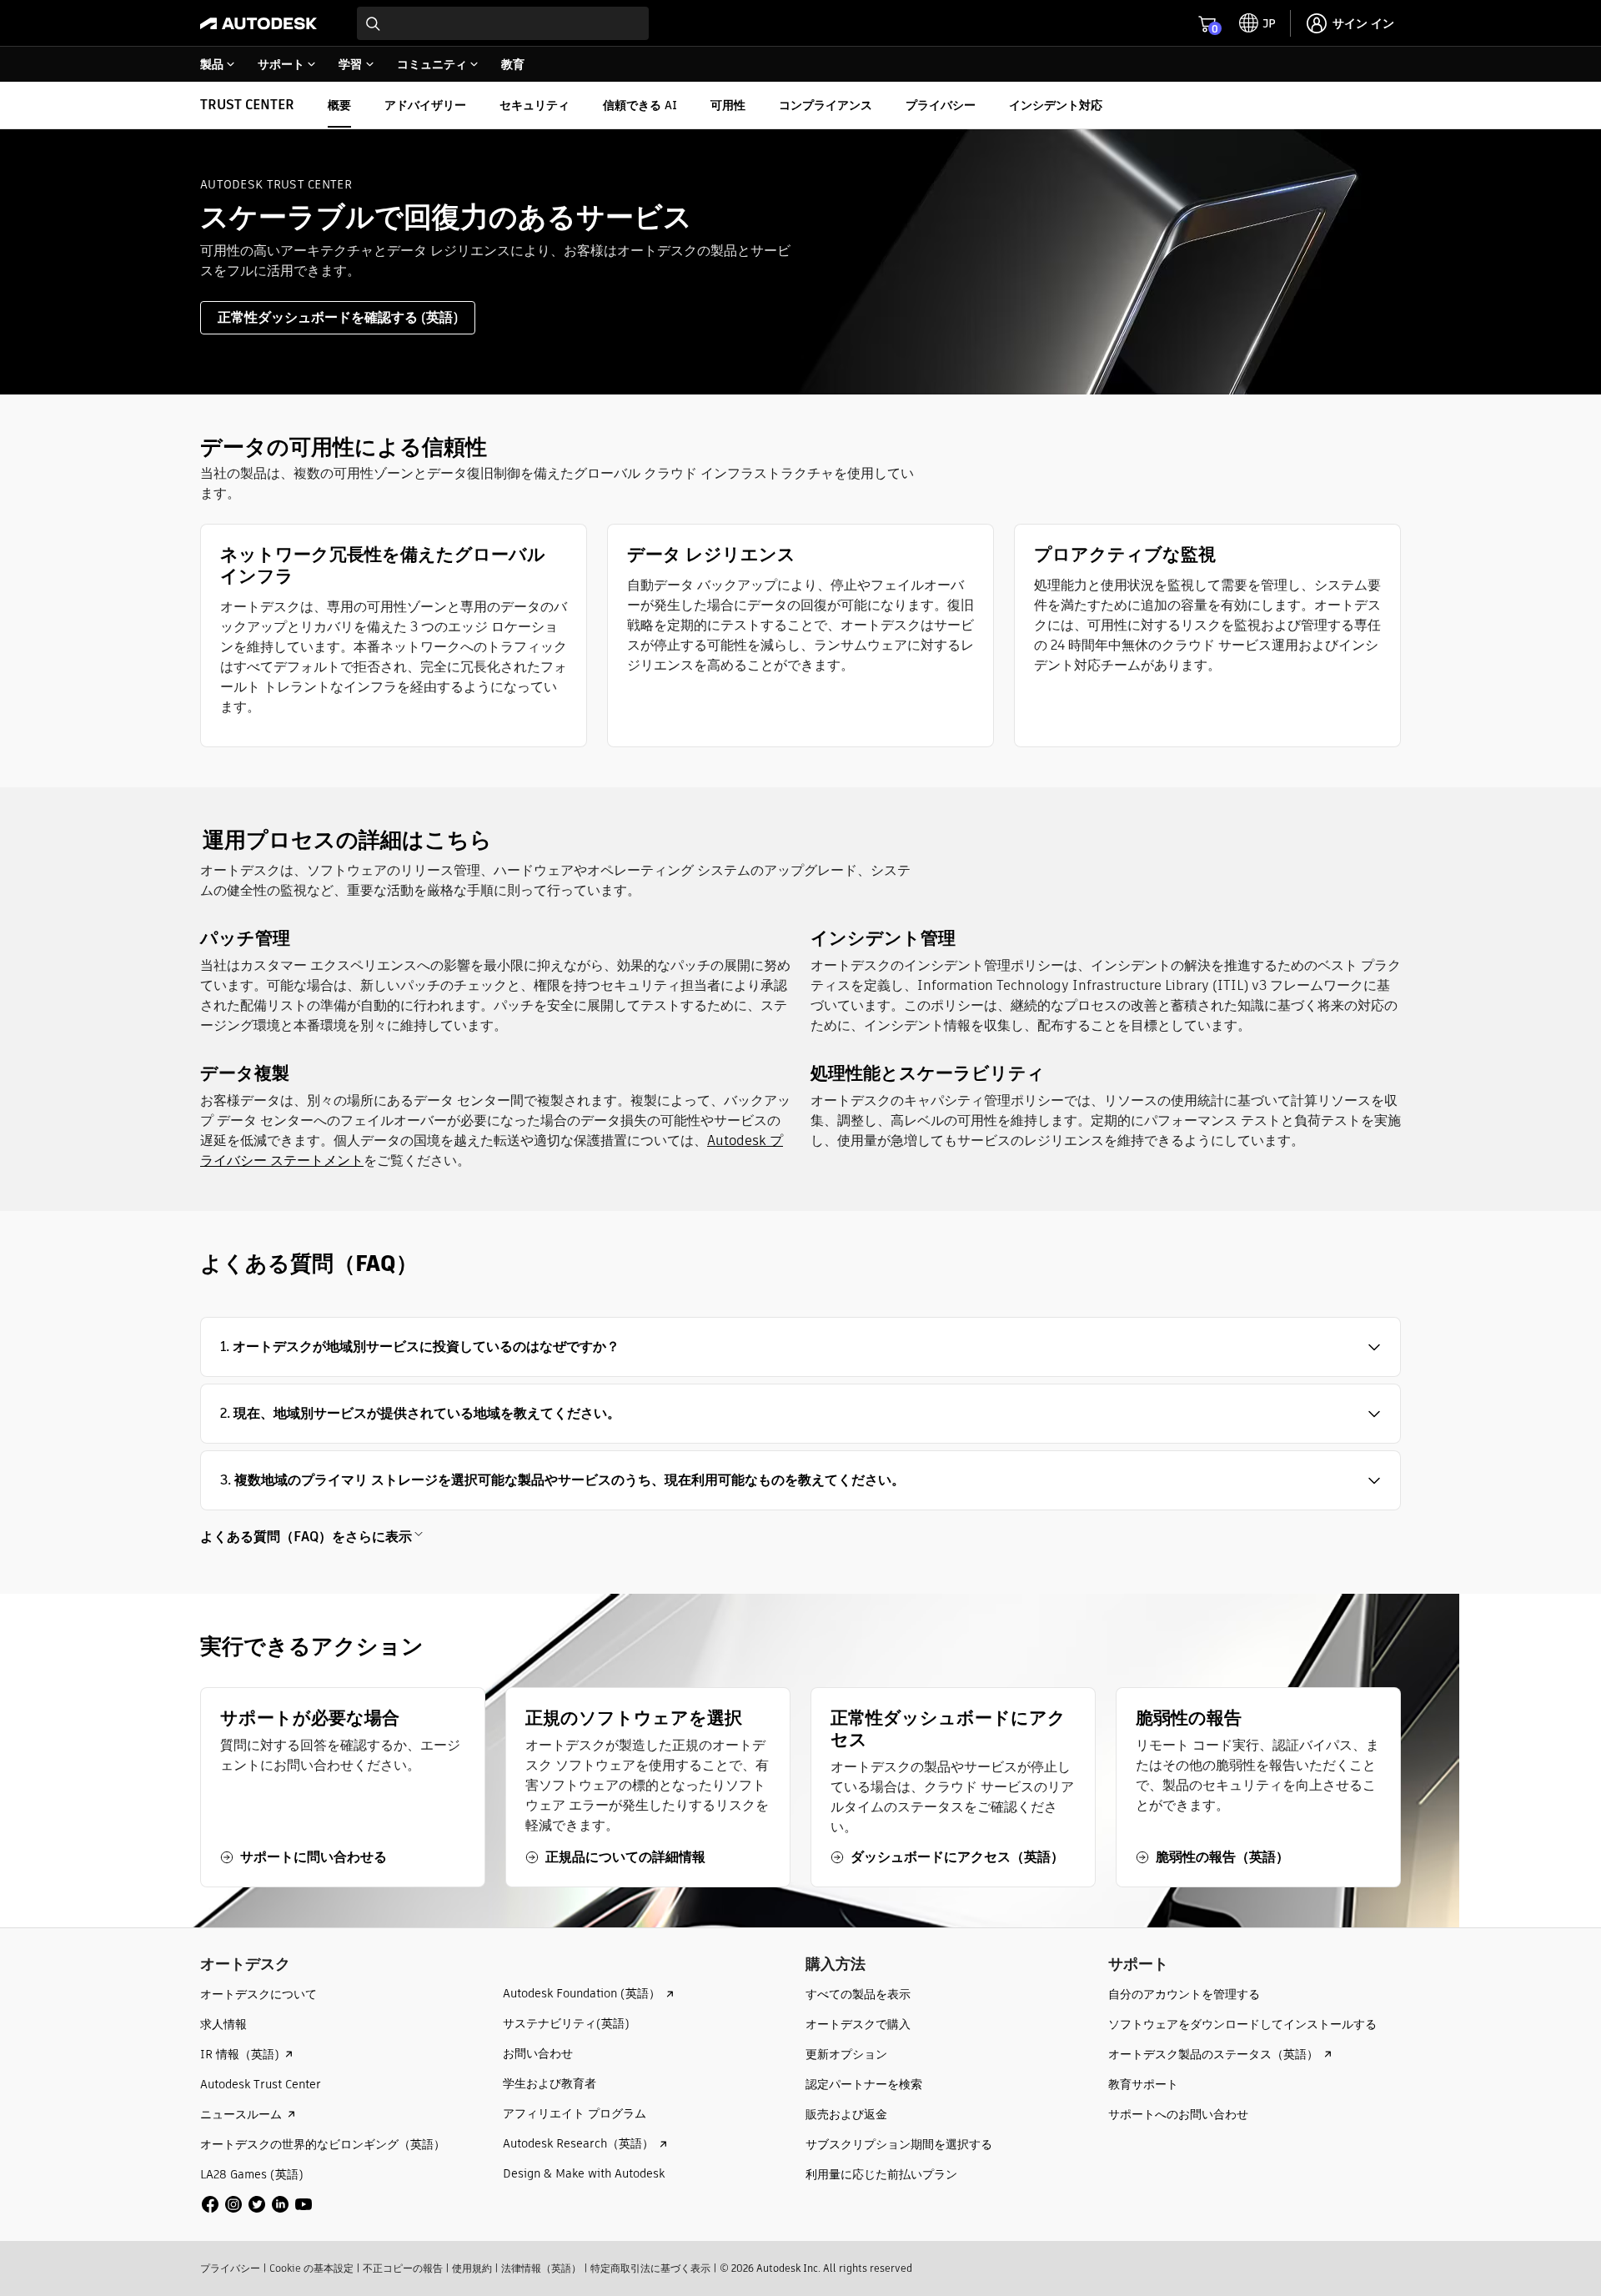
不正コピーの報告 (403, 2268)
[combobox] (503, 23)
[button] (800, 1347)
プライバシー (230, 2268)
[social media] (257, 2204)
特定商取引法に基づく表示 (650, 2268)
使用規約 (472, 2268)
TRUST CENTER (247, 105)
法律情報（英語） (541, 2268)
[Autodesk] (258, 23)
